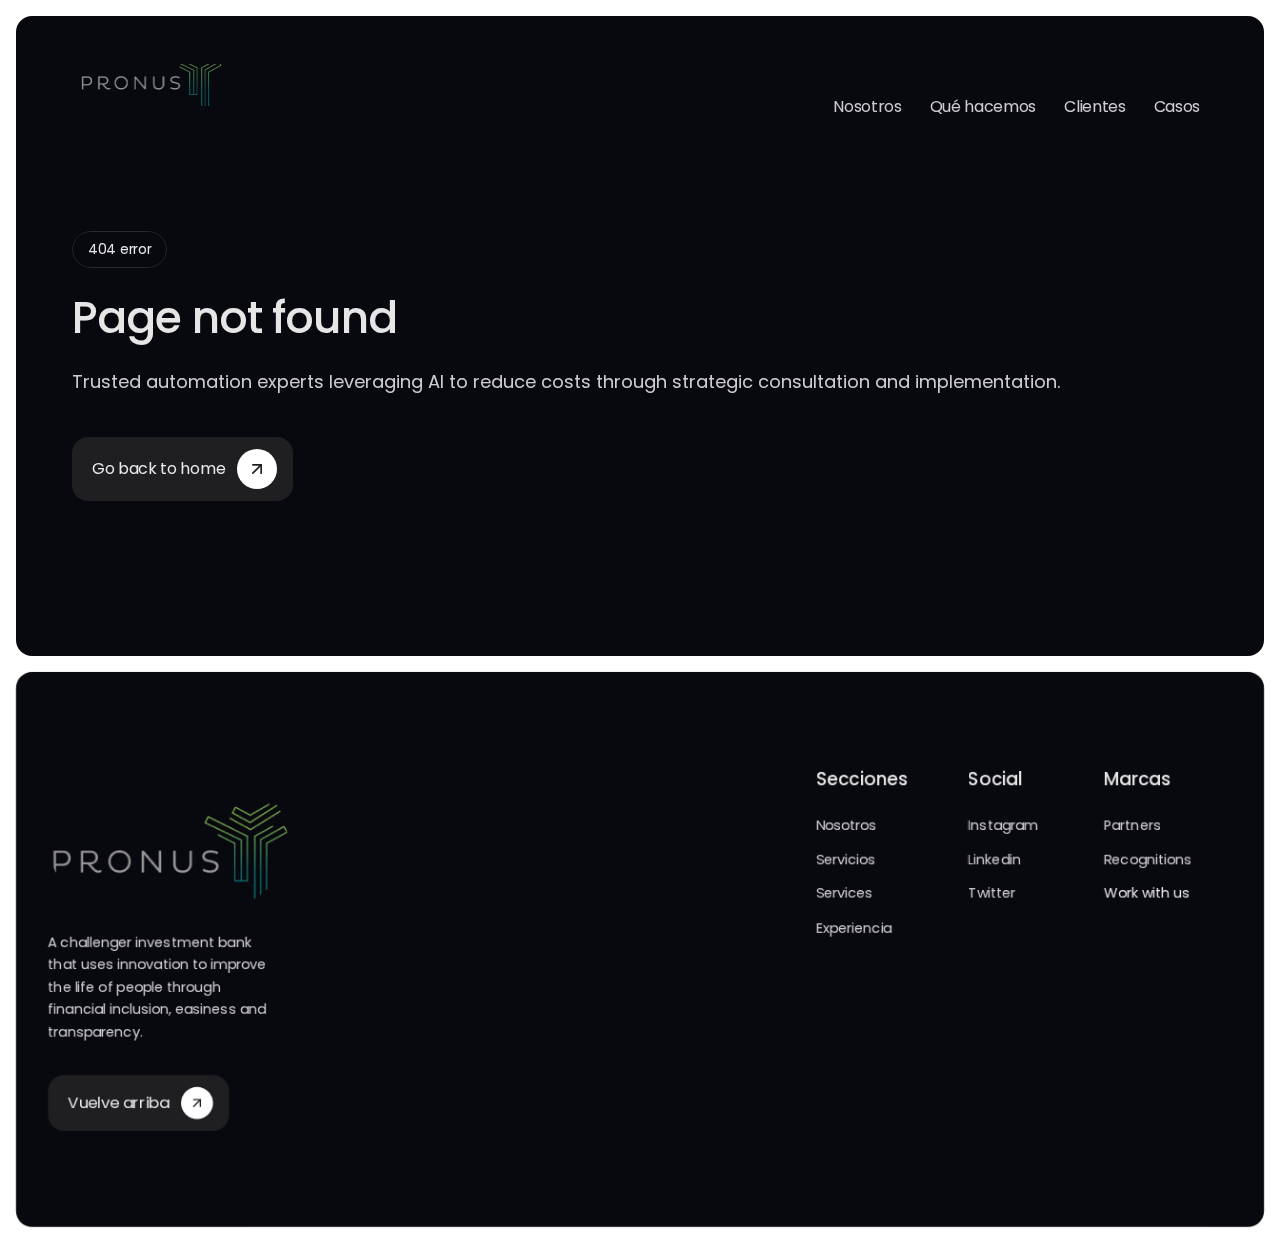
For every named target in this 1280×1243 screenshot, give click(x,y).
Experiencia (854, 928)
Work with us (1147, 893)
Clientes (1094, 106)
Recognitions (1148, 859)
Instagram (1003, 825)
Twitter (991, 893)
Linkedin (994, 859)
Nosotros (867, 106)
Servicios (845, 859)
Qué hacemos (983, 106)
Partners (1132, 825)
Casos (1177, 106)
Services (844, 893)
